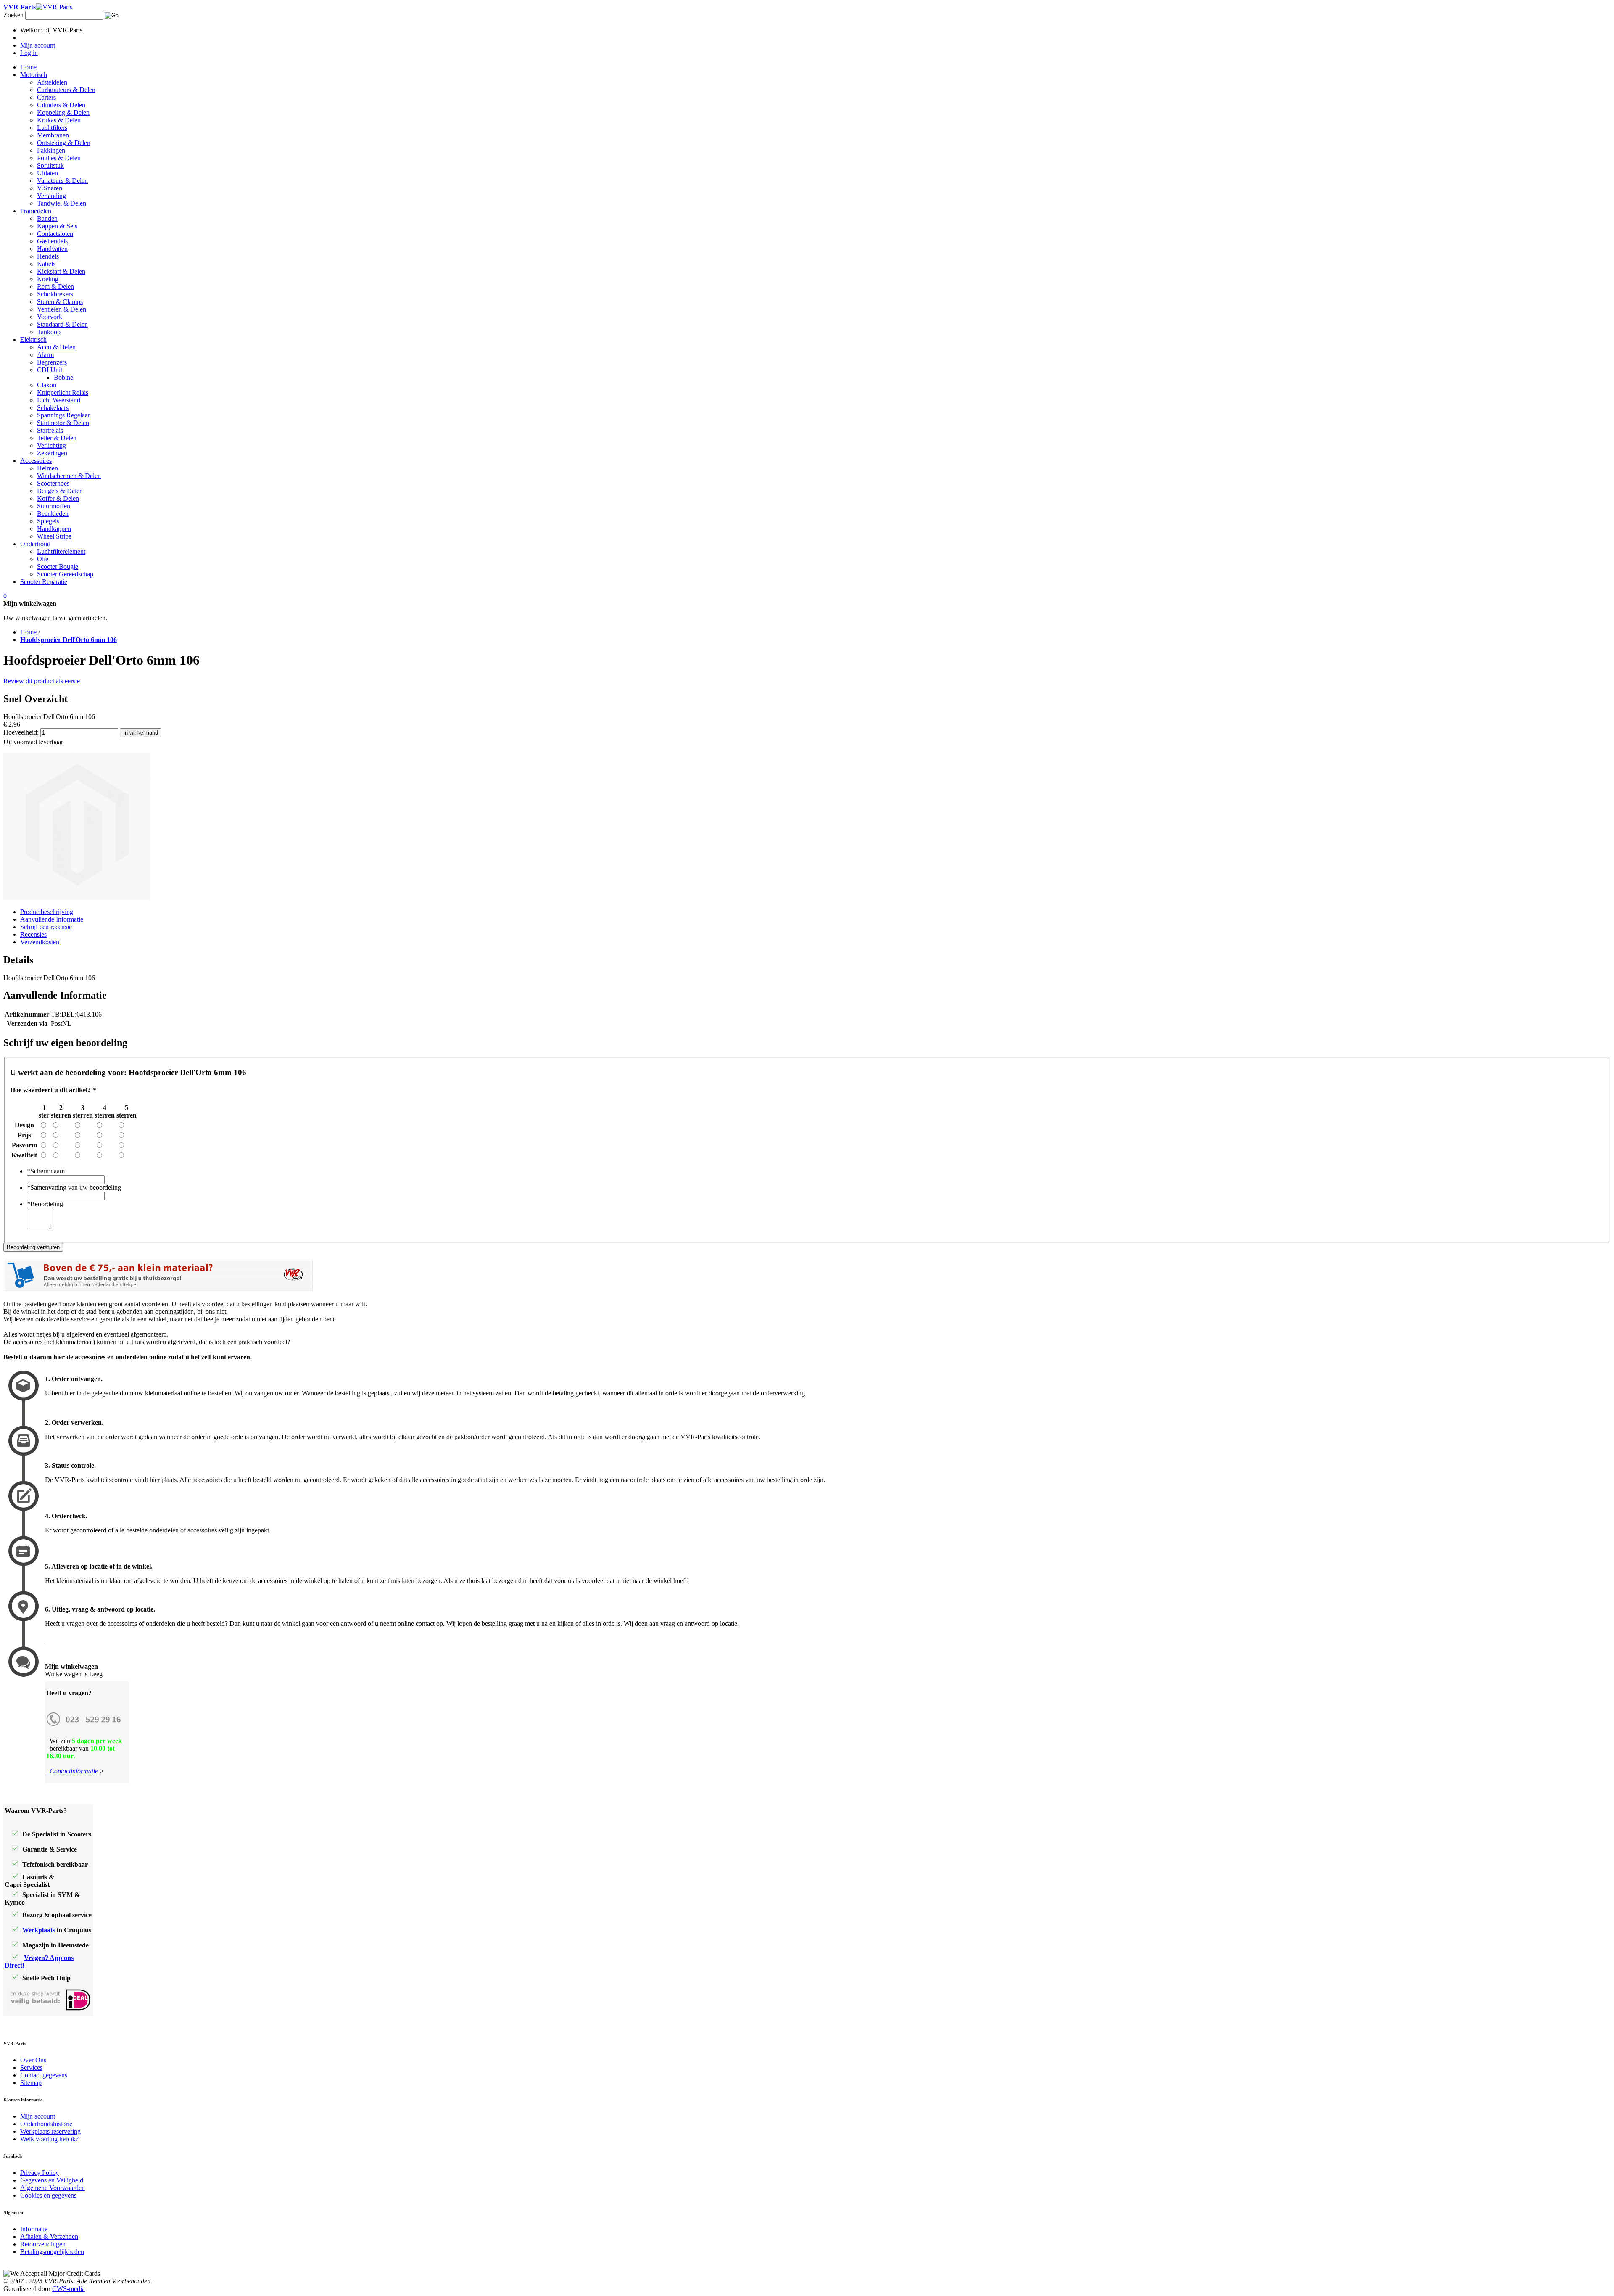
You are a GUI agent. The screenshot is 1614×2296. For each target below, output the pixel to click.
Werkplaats (39, 1930)
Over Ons (33, 2060)
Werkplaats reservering (50, 2131)
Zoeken (13, 15)
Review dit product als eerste (42, 681)
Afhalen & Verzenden (49, 2237)
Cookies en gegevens (48, 2195)
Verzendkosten (40, 942)
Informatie (34, 2229)
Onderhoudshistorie (46, 2124)
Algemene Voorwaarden (53, 2188)
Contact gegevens (44, 2075)
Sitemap (31, 2083)
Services (31, 2067)
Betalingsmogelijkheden (52, 2252)
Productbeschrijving (47, 912)
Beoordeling (45, 1204)
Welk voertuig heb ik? (49, 2139)
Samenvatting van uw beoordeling (74, 1188)
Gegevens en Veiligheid (52, 2180)
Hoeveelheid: (21, 732)
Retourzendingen (43, 2244)
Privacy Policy (40, 2173)
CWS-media (69, 2289)
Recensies (33, 934)
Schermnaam (46, 1171)
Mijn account (38, 2116)
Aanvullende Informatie (52, 919)
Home (28, 632)
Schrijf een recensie (46, 927)
